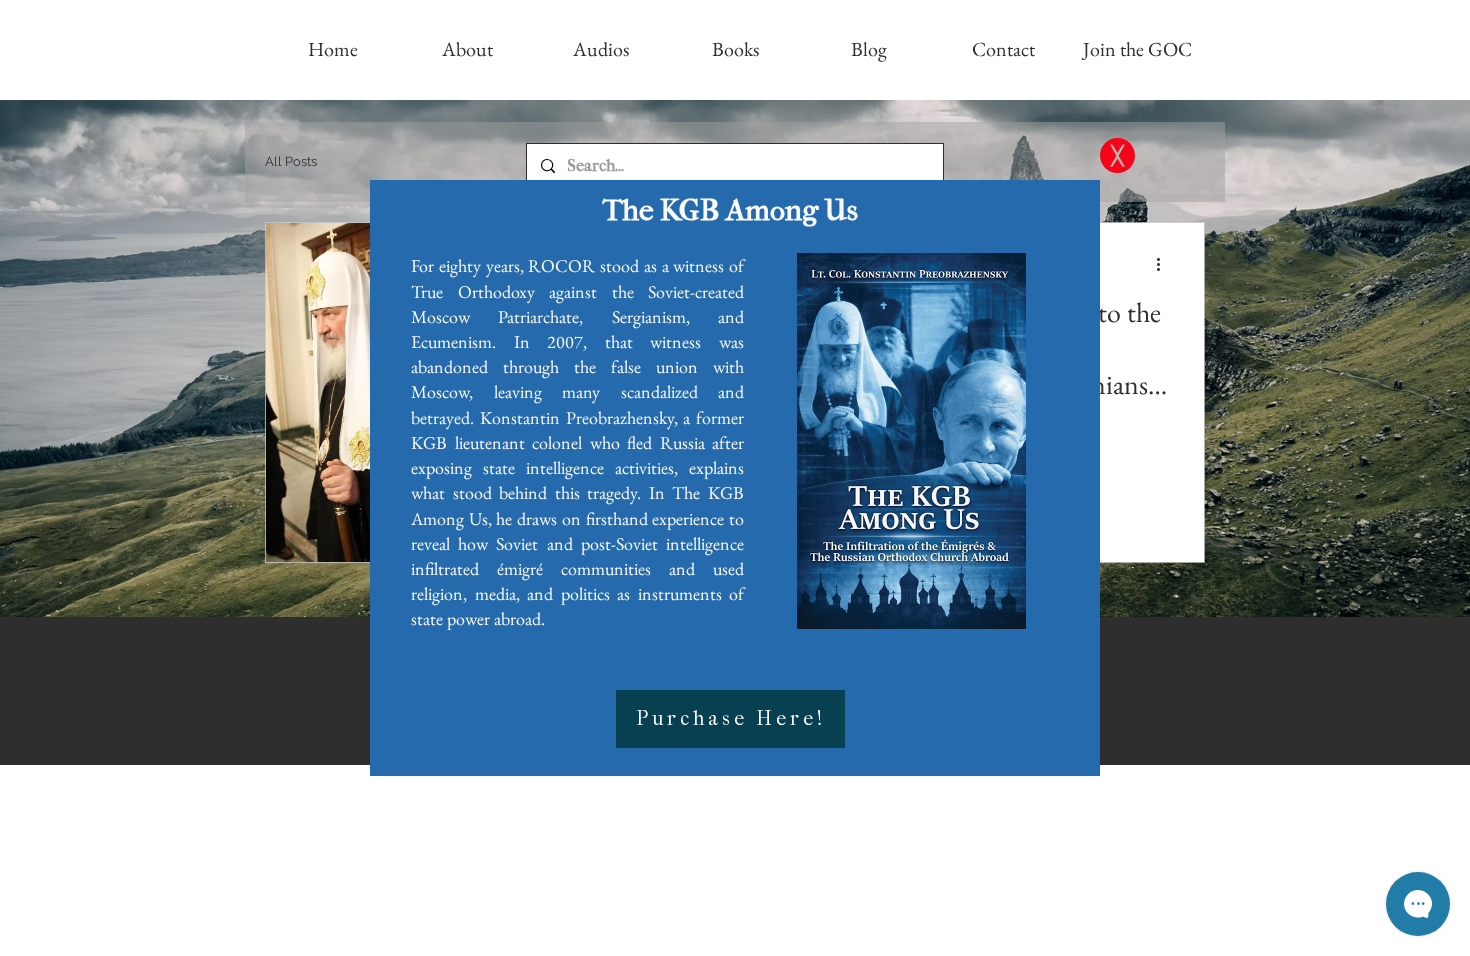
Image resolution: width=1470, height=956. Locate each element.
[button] (1117, 155)
